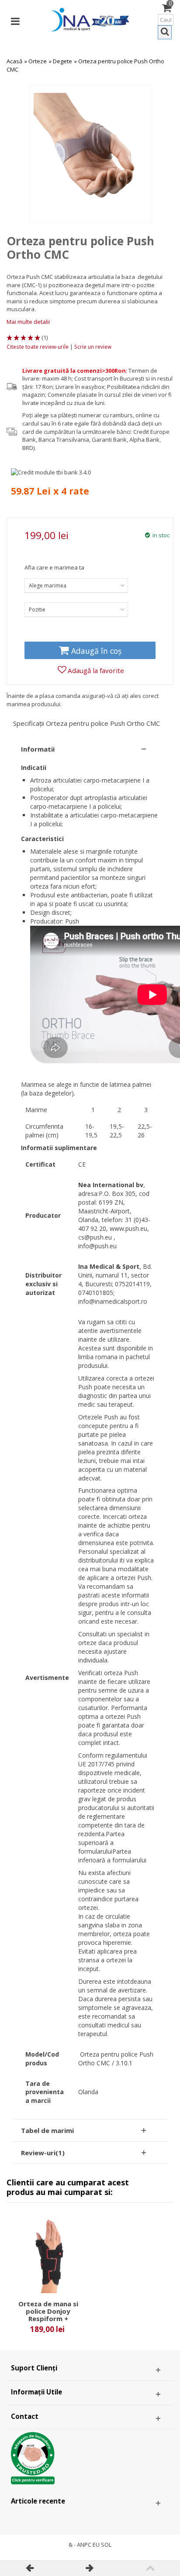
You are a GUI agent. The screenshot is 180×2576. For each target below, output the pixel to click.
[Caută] (165, 32)
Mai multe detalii (28, 322)
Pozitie (37, 610)
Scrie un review (93, 347)
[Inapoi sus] (150, 2568)
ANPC (84, 2545)
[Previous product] (30, 2568)
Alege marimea (48, 586)
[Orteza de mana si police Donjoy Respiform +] (48, 2256)
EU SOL (102, 2545)
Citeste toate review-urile (38, 347)
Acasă (14, 61)
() (45, 337)
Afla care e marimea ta (54, 567)
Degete (62, 61)
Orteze (38, 61)
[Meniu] (15, 20)
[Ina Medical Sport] (90, 19)
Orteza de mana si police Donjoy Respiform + (48, 2311)
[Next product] (90, 2568)
